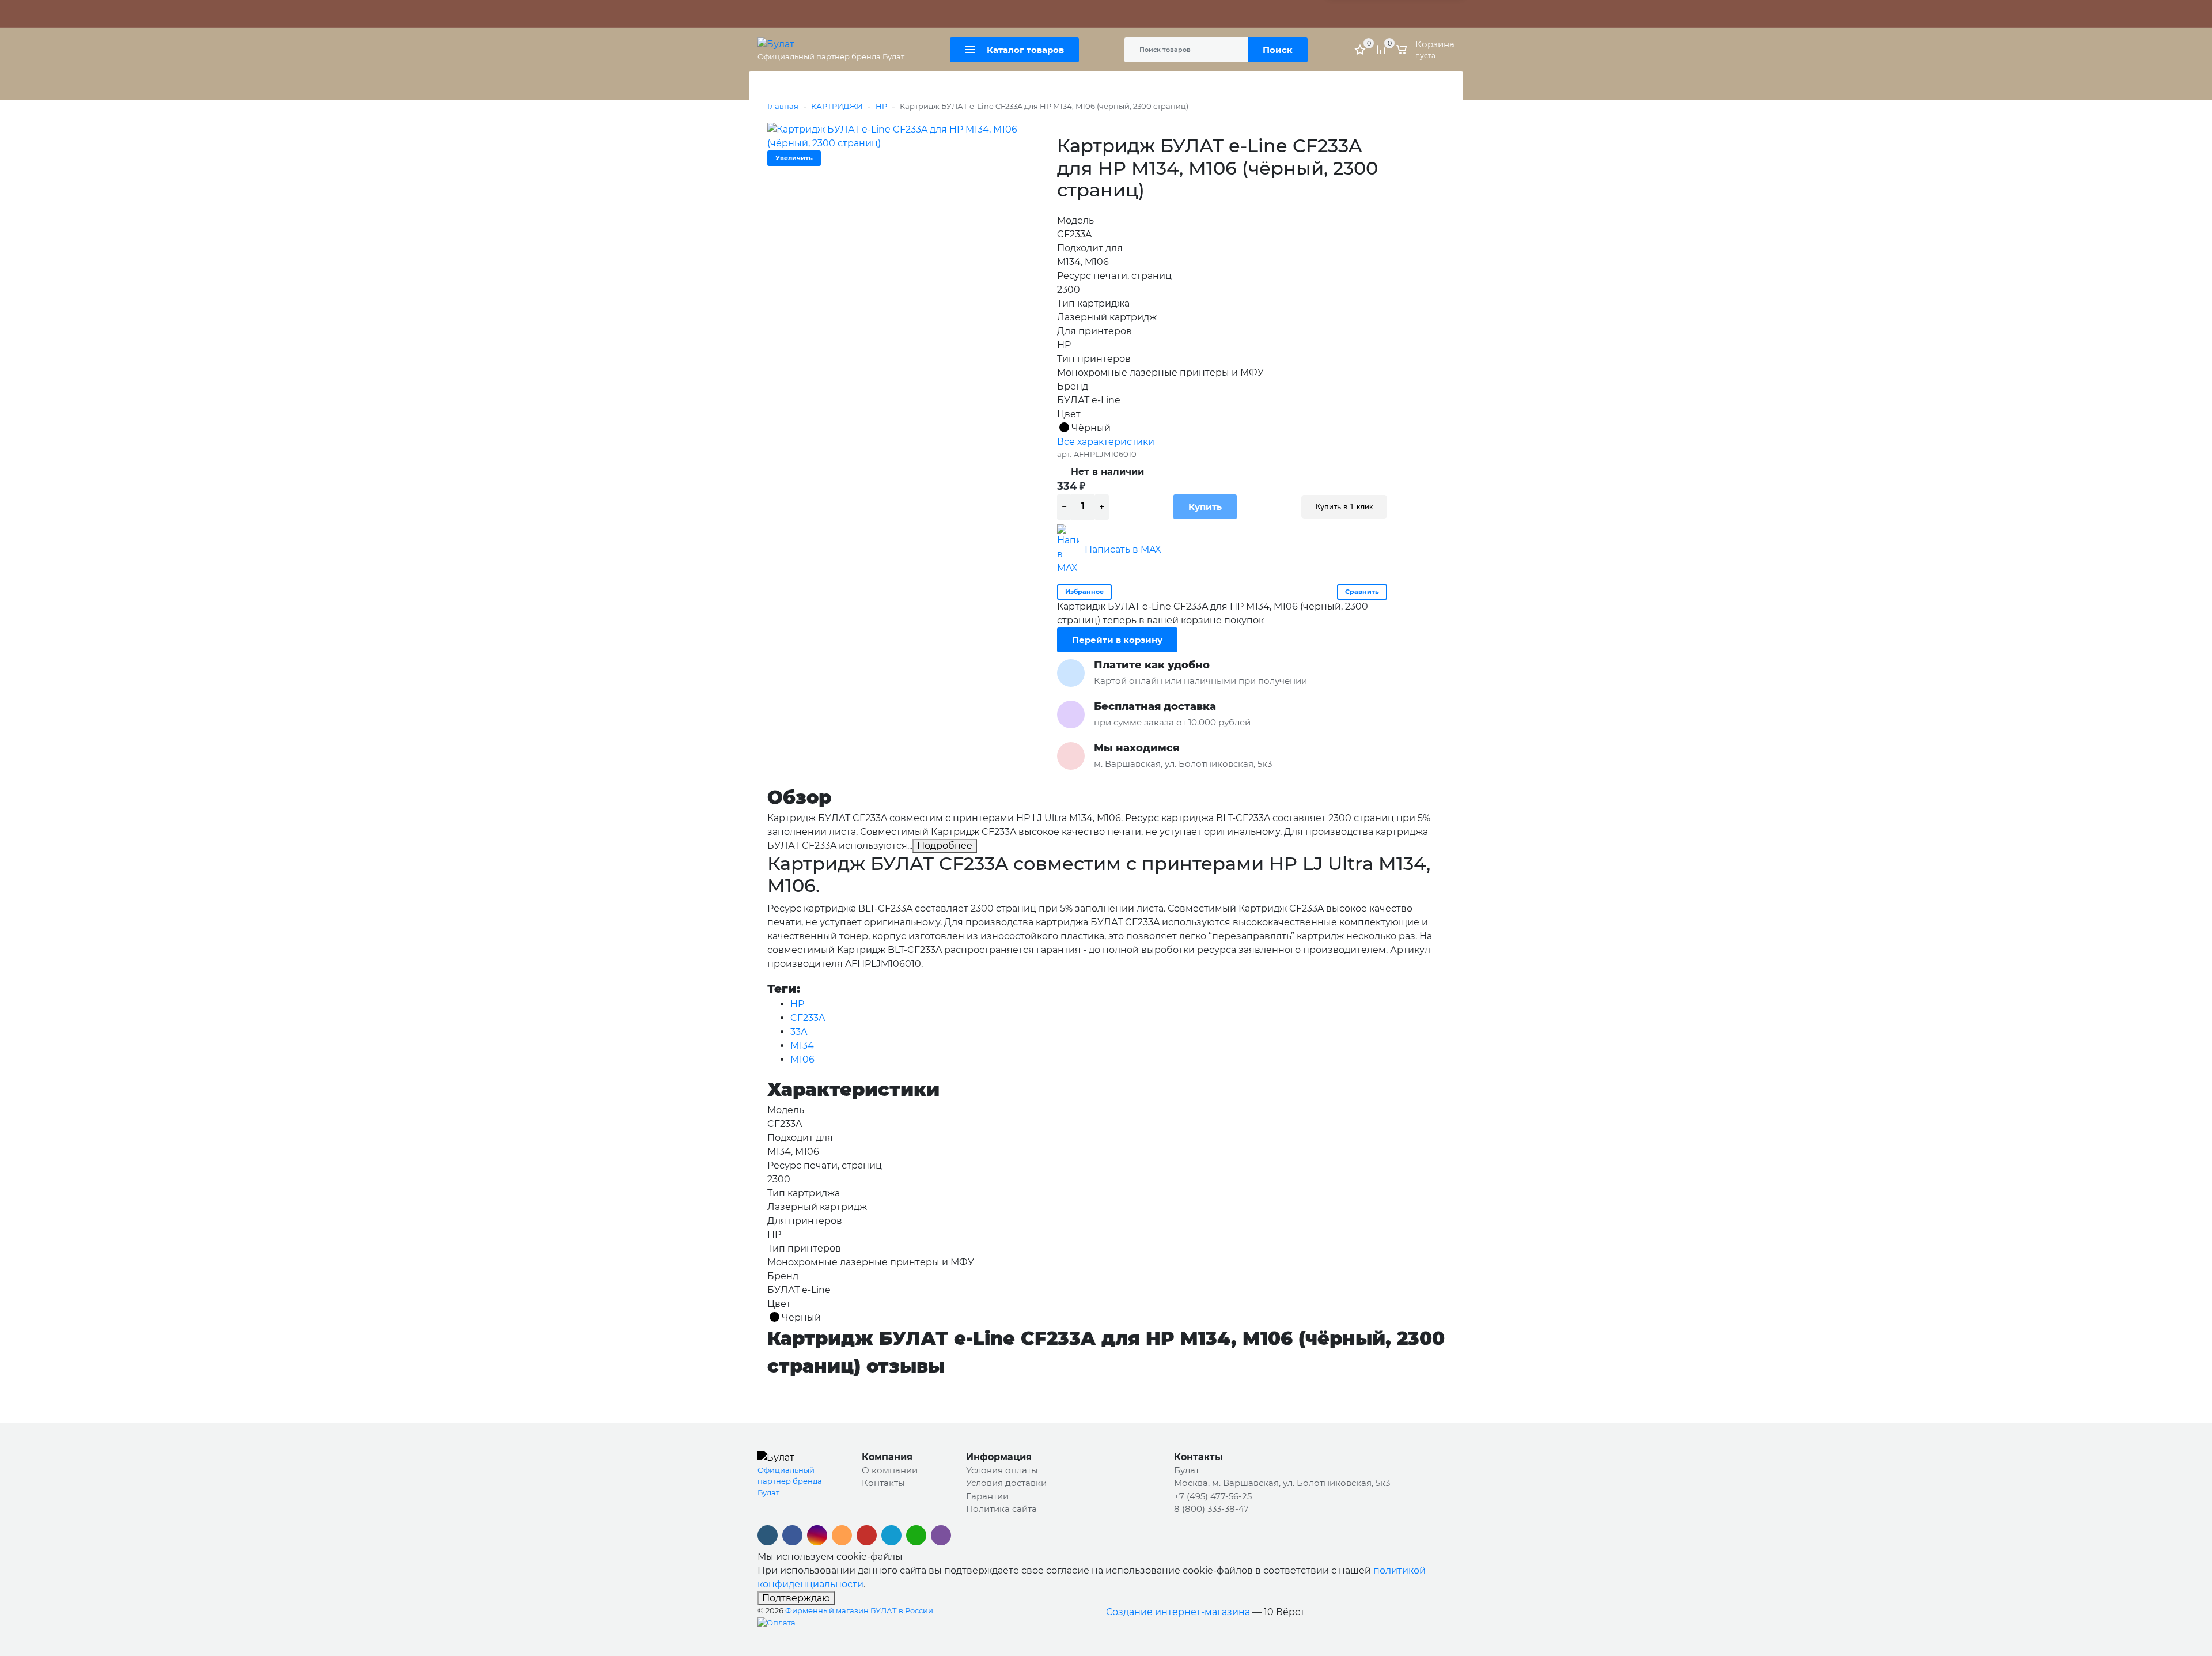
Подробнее (945, 846)
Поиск (1278, 50)
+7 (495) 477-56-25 (1213, 1496)
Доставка (951, 14)
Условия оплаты (1002, 1470)
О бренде (777, 14)
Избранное (1084, 592)
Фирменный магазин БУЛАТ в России (859, 1610)
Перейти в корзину (1117, 640)
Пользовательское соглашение (1157, 14)
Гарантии (987, 1496)
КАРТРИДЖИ (837, 106)
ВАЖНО (873, 14)
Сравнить (1362, 592)
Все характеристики (1106, 442)
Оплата (910, 14)
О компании (890, 1470)
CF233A (808, 1018)
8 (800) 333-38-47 (1211, 1509)
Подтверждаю (796, 1598)
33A (799, 1032)
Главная (783, 106)
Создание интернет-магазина (1178, 1612)
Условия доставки (1006, 1483)
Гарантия (822, 14)
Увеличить (794, 158)
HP (881, 106)
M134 (802, 1046)
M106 (802, 1059)
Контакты (996, 14)
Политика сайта (1055, 14)
